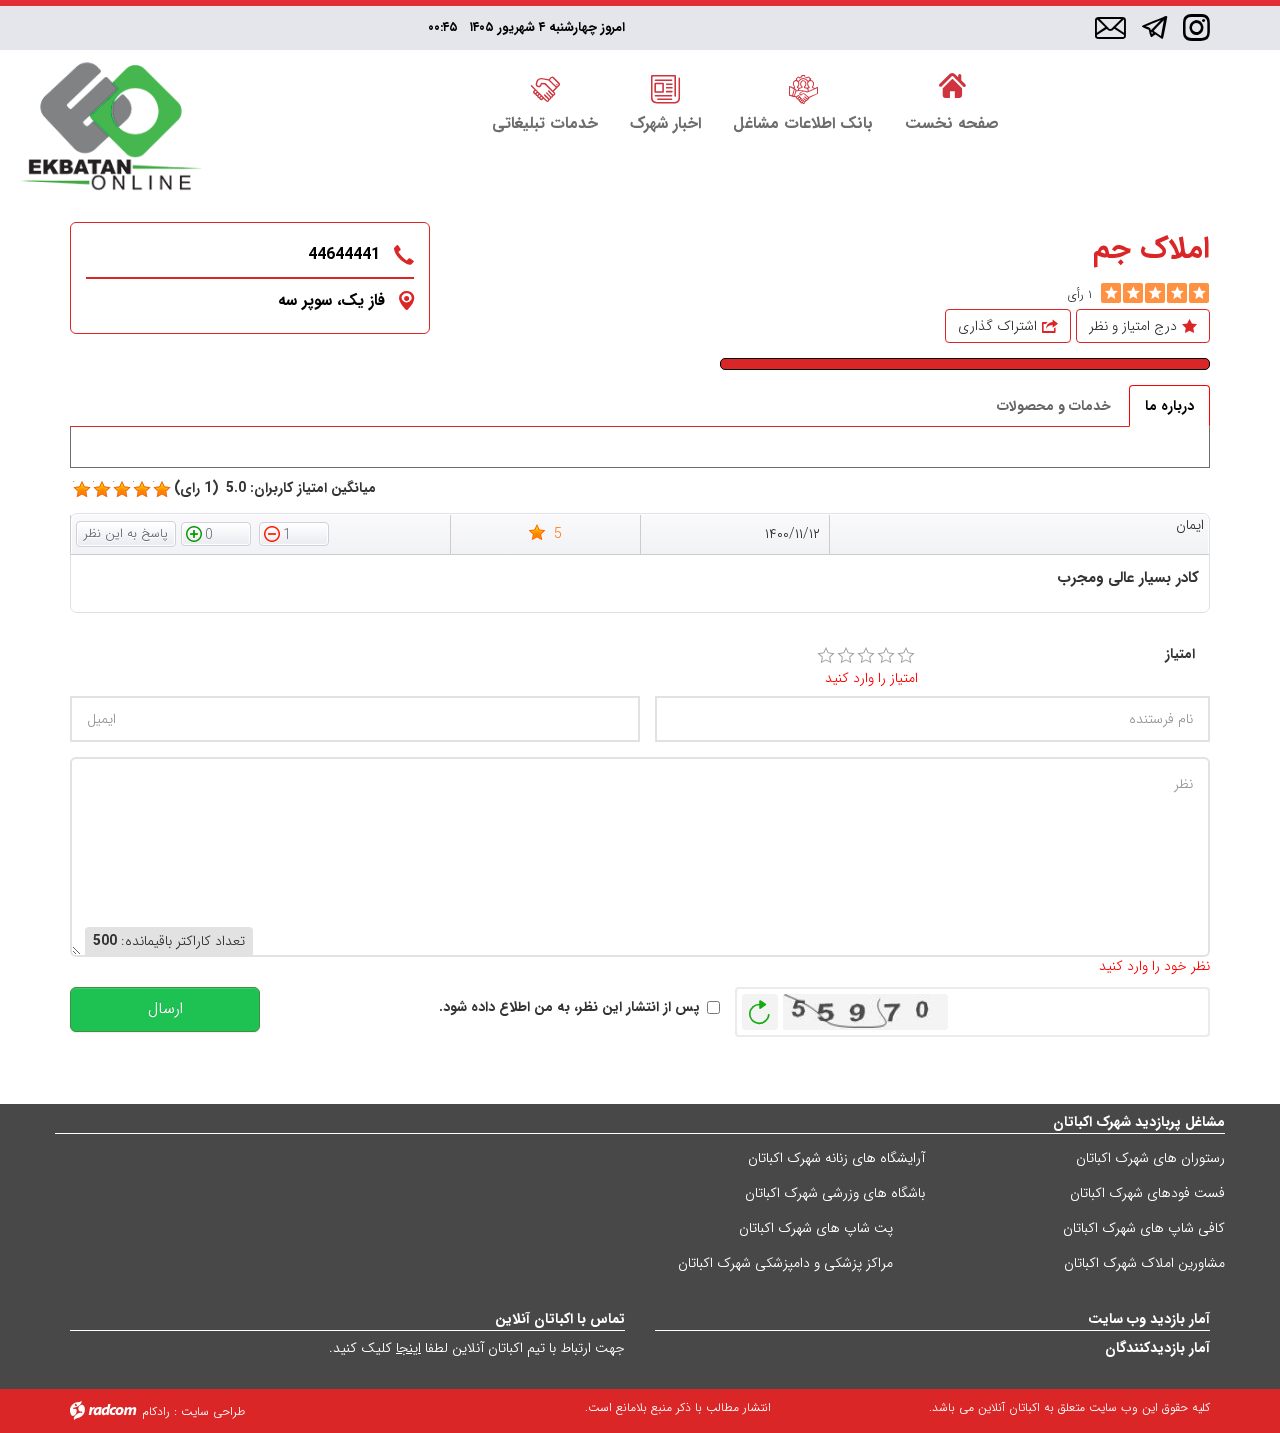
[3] (866, 656)
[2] (846, 656)
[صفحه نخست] (952, 87)
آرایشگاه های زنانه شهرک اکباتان (836, 1158)
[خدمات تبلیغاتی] (545, 87)
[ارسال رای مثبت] (216, 533)
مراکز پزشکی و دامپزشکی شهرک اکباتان (785, 1263)
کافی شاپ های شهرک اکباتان (1144, 1228)
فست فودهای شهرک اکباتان (1147, 1193)
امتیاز (1180, 654)
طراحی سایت (213, 1411)
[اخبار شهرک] (665, 87)
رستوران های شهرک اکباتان (1150, 1158)
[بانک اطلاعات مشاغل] (803, 87)
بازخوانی (760, 1007)
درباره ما (1169, 406)
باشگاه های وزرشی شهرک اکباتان (835, 1193)
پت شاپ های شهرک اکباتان (816, 1228)
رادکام (156, 1411)
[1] (826, 656)
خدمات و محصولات (1054, 406)
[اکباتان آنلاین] (111, 129)
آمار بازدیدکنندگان (1157, 1348)
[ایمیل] (1110, 29)
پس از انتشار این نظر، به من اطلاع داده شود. (569, 1007)
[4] (886, 656)
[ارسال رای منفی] (294, 533)
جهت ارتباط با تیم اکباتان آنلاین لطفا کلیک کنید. (477, 1348)
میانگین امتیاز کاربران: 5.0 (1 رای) (275, 488)
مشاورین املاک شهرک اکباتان (1144, 1263)
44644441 (344, 254)
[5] (1111, 293)
